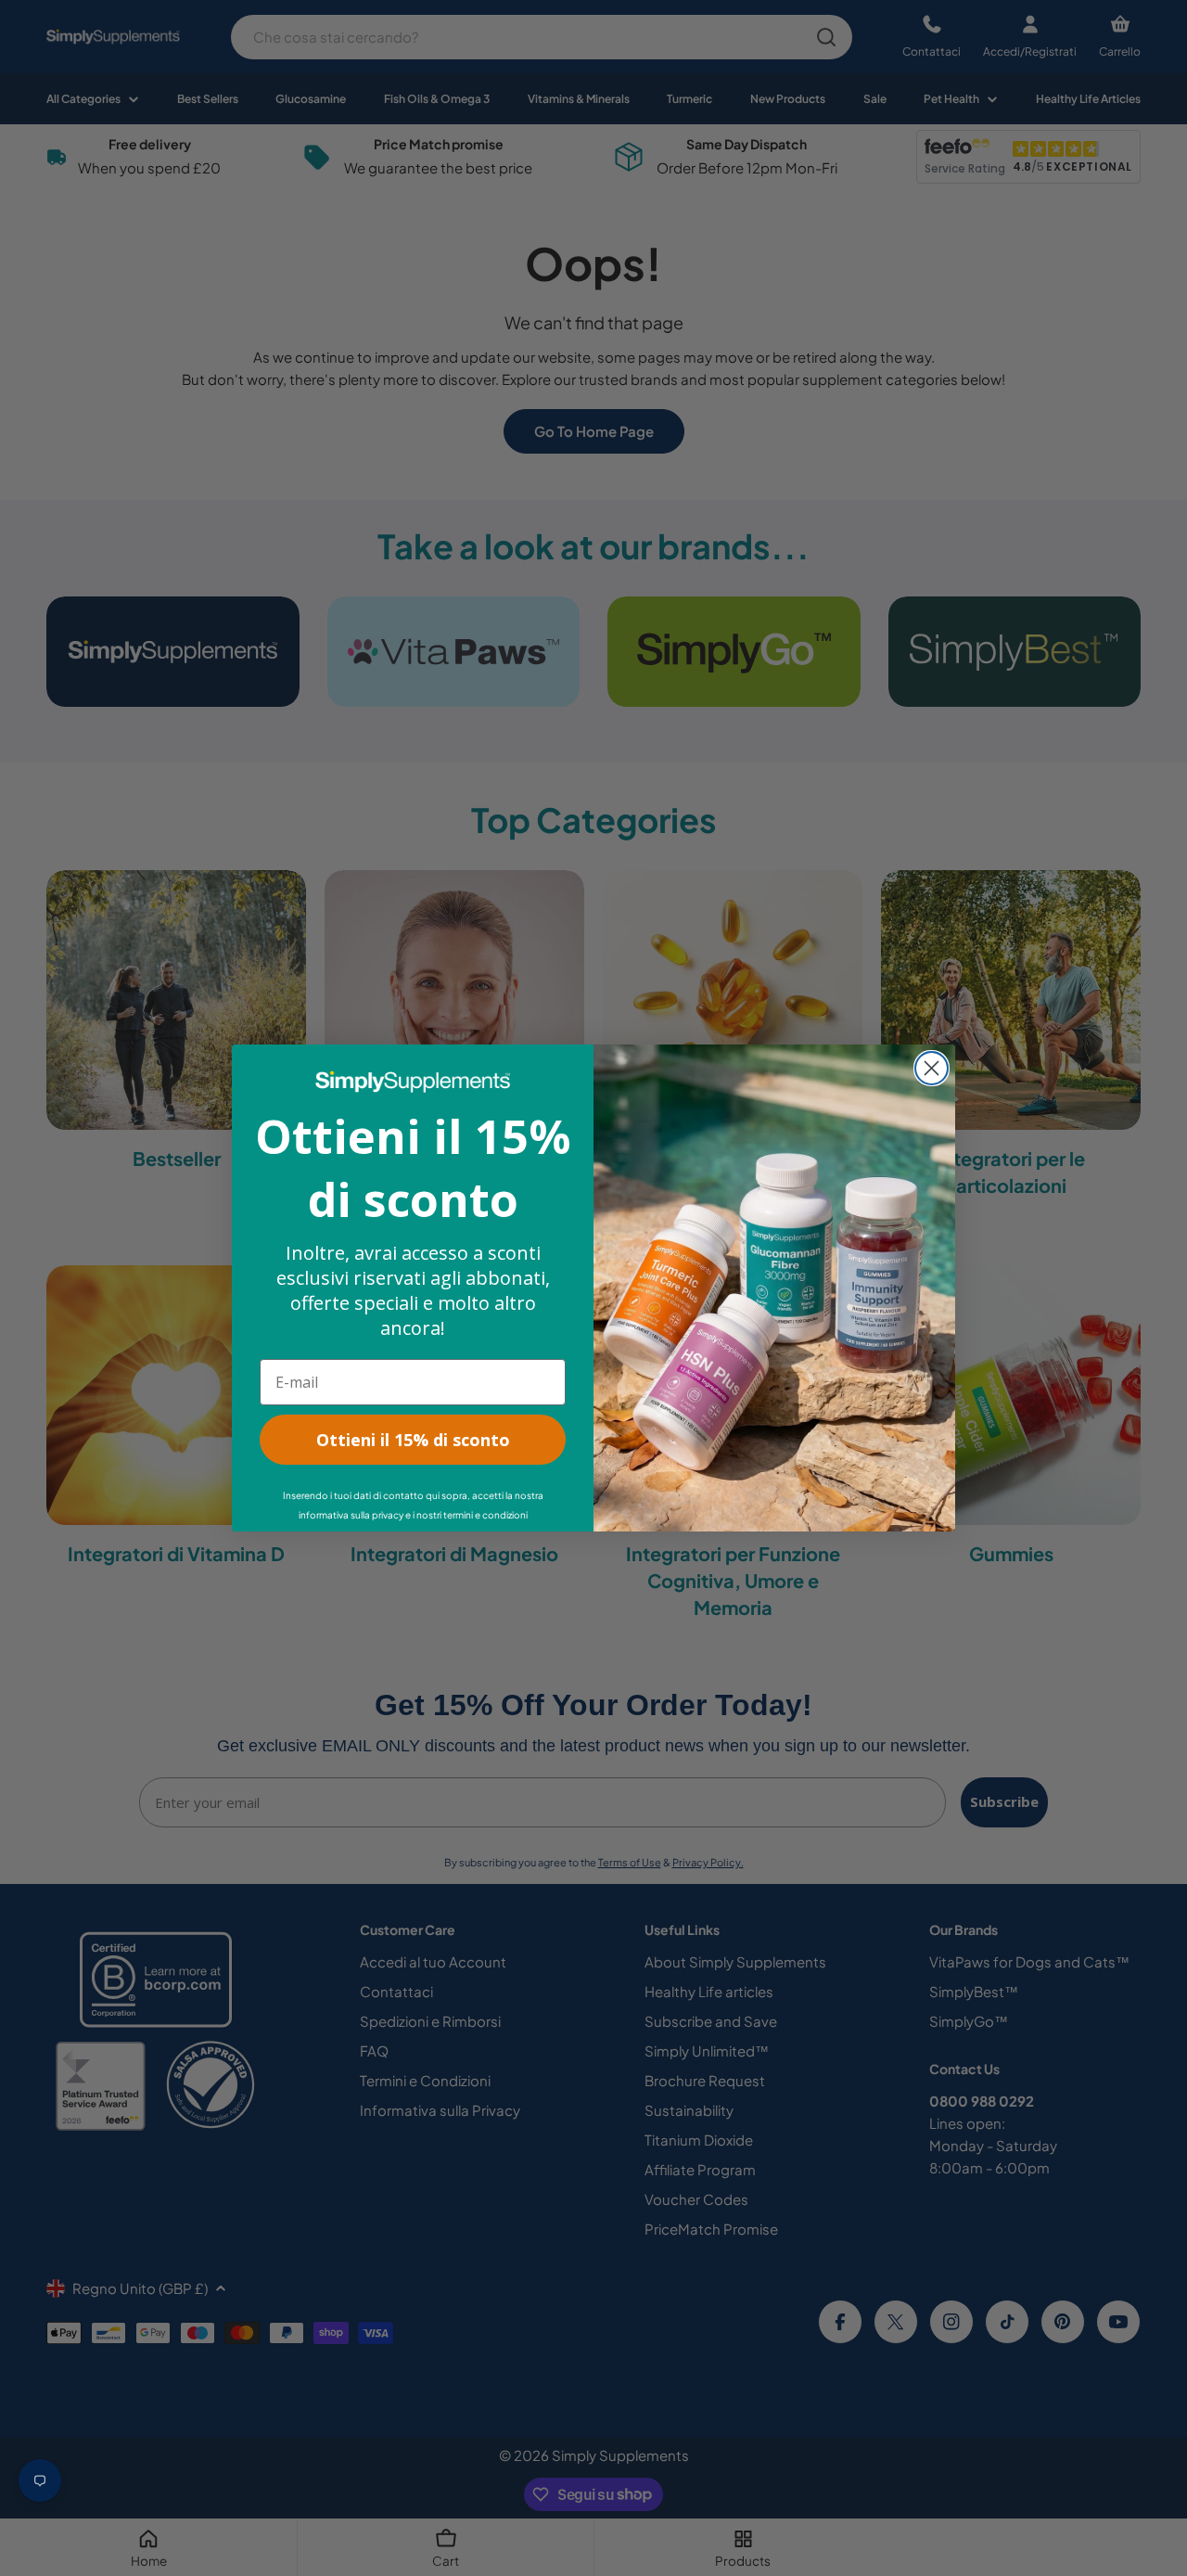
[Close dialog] (932, 1068)
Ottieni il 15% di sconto (413, 1440)
